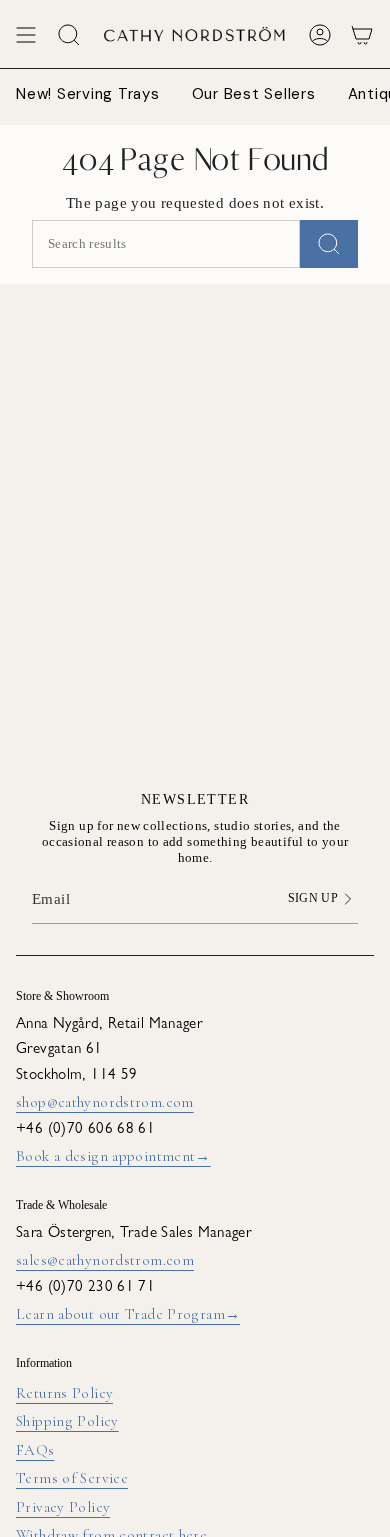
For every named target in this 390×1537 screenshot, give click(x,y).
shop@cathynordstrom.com (105, 1102)
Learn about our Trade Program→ (128, 1314)
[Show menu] (26, 35)
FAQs (35, 1450)
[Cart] (362, 35)
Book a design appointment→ (113, 1156)
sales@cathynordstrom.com (105, 1260)
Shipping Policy (67, 1421)
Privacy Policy (63, 1507)
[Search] (329, 244)
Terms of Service (72, 1478)
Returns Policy (64, 1393)
